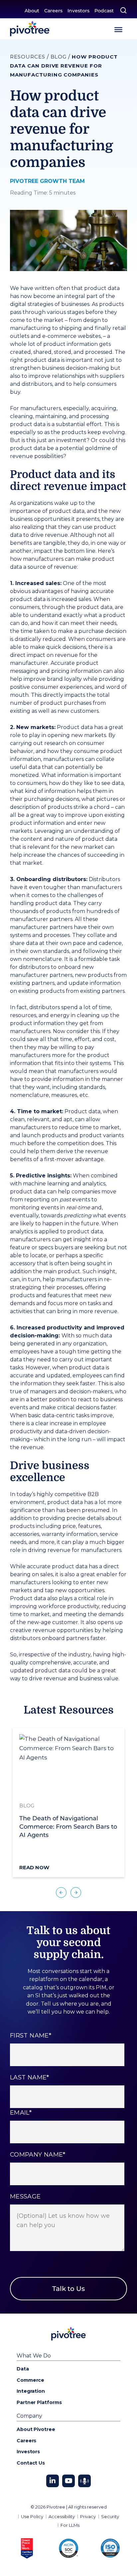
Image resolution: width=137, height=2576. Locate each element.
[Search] (123, 10)
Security (110, 2516)
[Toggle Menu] (118, 30)
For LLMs (70, 2525)
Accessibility (62, 2516)
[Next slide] (76, 1893)
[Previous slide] (61, 1893)
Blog (59, 57)
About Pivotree (36, 2429)
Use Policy (32, 2516)
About (32, 11)
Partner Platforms (39, 2402)
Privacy (88, 2516)
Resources (28, 57)
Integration (31, 2391)
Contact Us (31, 2463)
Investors (78, 11)
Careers (53, 11)
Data (23, 2369)
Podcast (104, 11)
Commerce (30, 2380)
